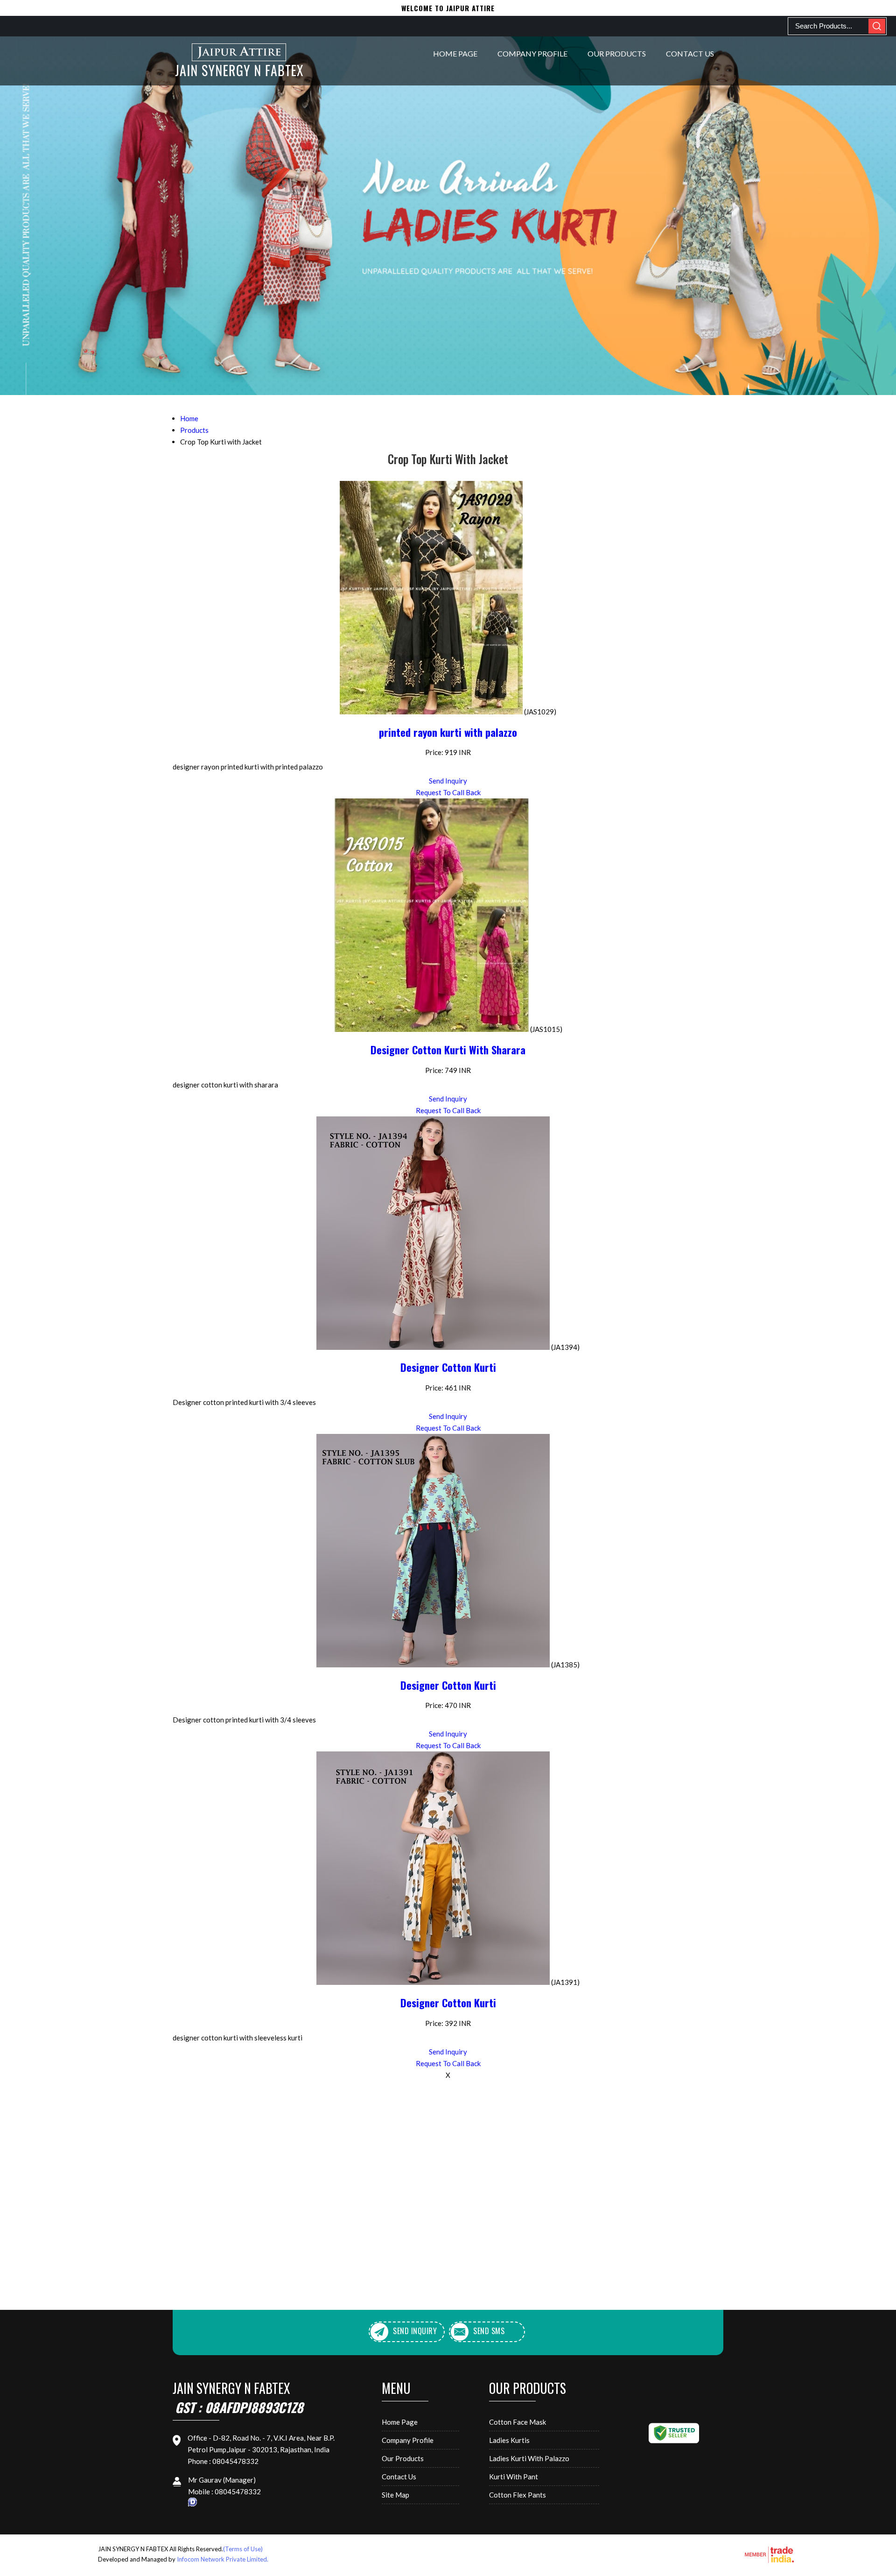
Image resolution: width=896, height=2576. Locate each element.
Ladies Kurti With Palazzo (529, 2458)
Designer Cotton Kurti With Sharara (448, 1050)
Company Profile (532, 53)
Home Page (455, 53)
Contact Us (690, 53)
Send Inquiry (448, 781)
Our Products (617, 53)
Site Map (395, 2495)
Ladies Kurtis (509, 2440)
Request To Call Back (448, 792)
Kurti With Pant (514, 2477)
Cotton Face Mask (518, 2422)
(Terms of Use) (243, 2549)
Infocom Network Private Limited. (223, 2559)
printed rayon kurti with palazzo (448, 732)
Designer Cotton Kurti (448, 1367)
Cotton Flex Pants (518, 2495)
